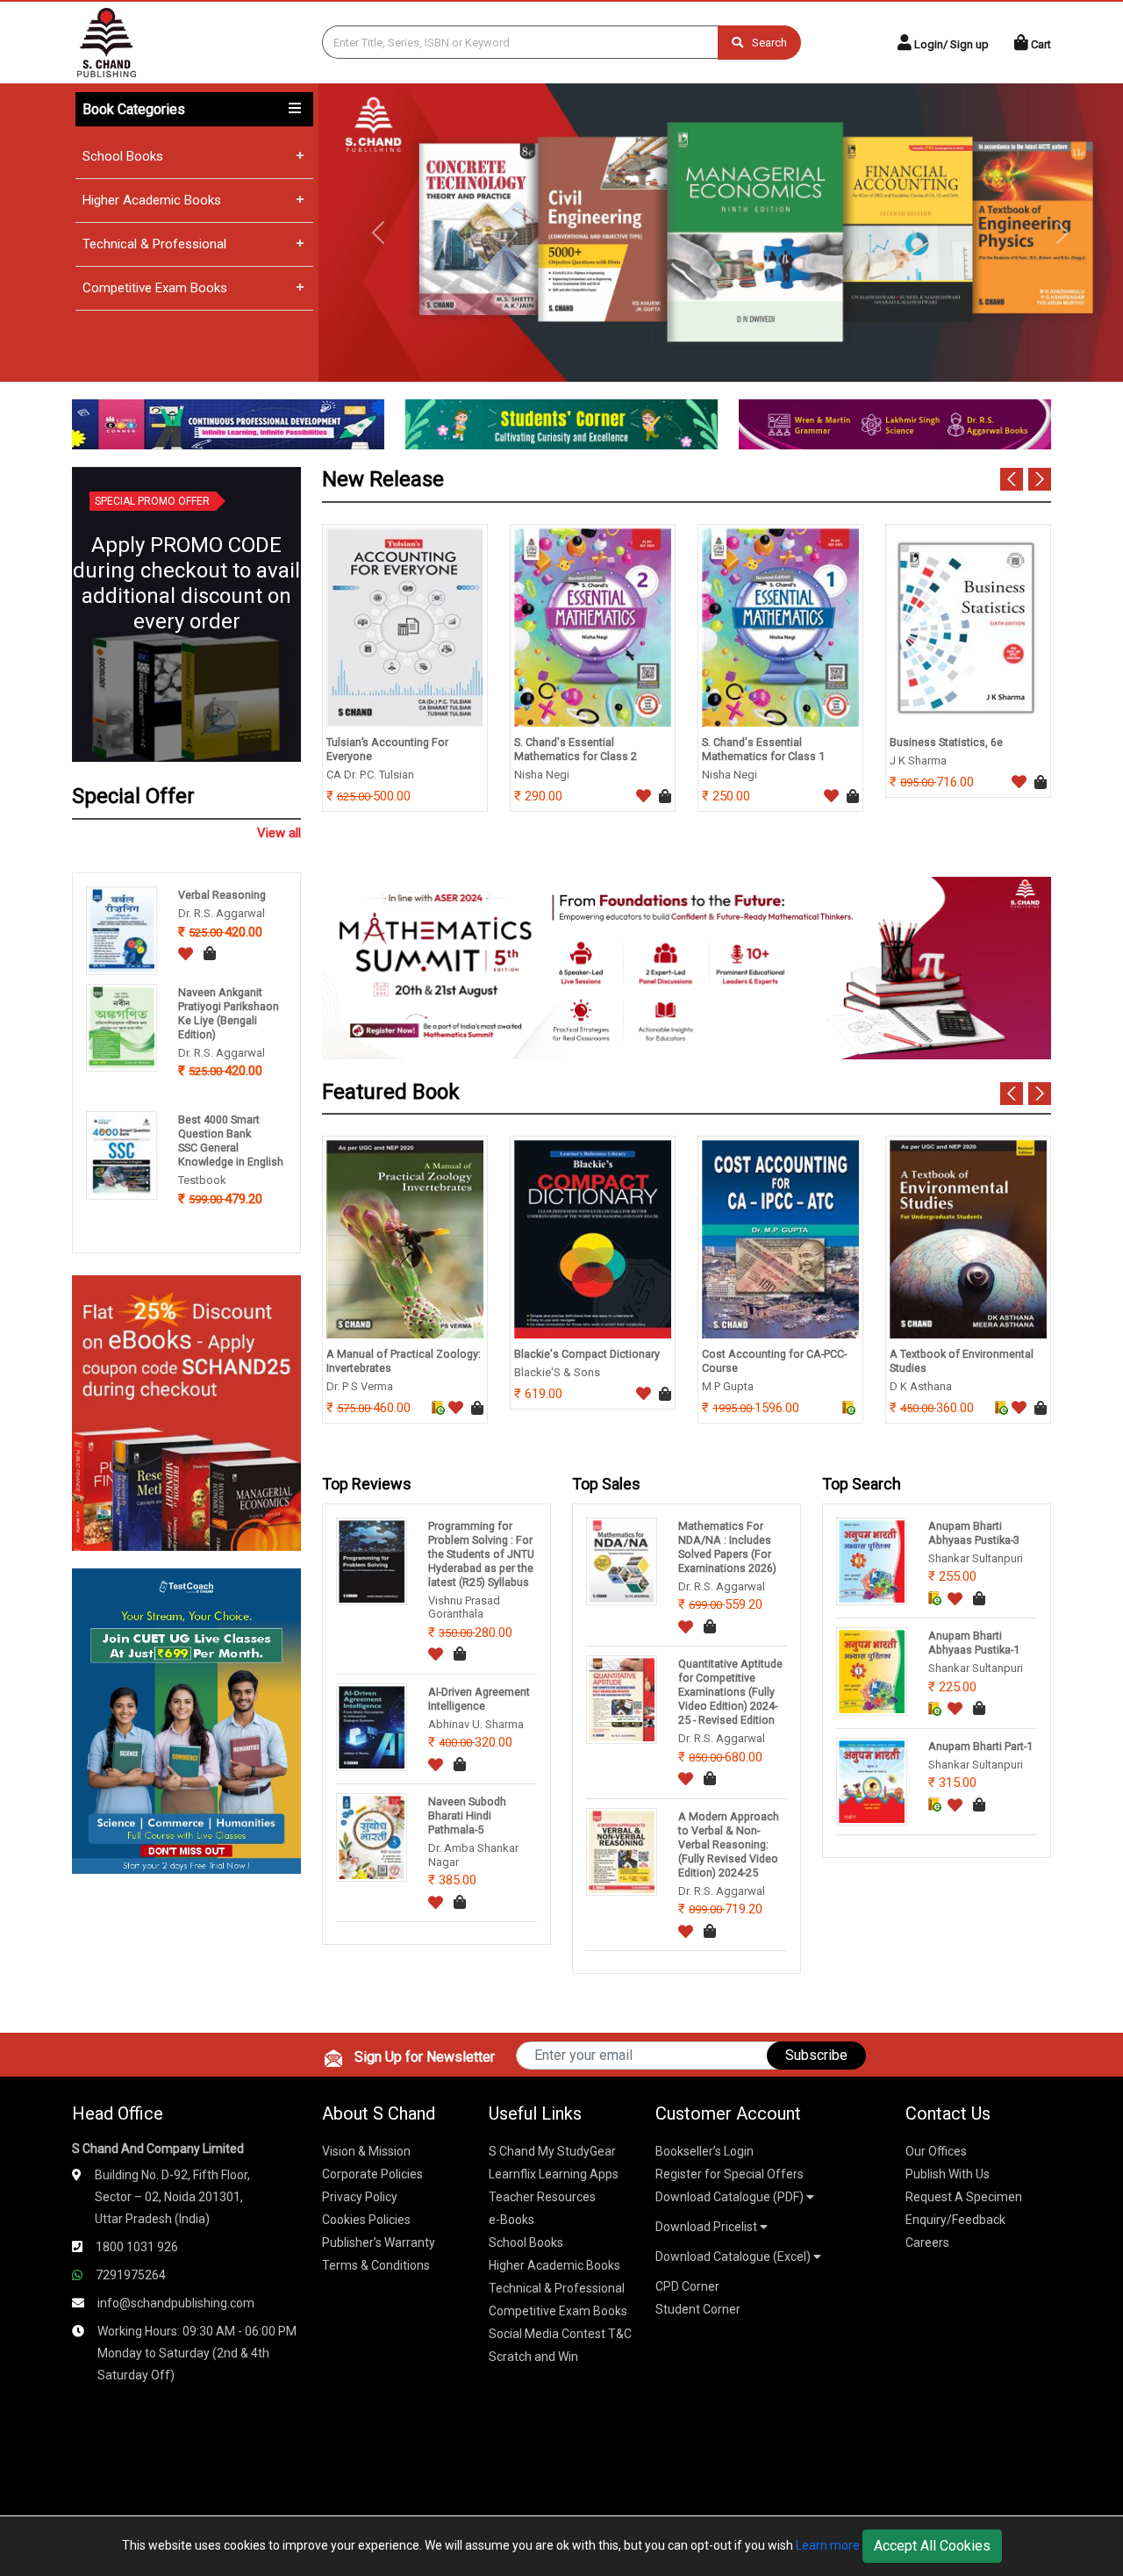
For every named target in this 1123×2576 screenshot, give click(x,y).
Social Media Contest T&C (560, 2334)
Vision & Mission (366, 2151)
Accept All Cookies (932, 2546)
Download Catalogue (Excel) (734, 2257)
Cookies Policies (366, 2220)
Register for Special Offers (730, 2174)
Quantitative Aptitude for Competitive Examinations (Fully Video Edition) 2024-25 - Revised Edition (730, 1692)
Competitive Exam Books (155, 288)
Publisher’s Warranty (379, 2242)
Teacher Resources (542, 2197)
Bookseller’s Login (705, 2151)
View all (279, 833)
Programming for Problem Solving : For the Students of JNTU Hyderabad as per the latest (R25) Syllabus (481, 1554)
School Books (123, 156)
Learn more (828, 2545)
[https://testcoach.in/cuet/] (186, 1720)
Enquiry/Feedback (955, 2220)
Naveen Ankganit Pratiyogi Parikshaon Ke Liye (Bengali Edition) (229, 1013)
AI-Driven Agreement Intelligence (479, 1699)
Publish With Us (948, 2174)
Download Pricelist (708, 2227)
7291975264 (131, 2275)
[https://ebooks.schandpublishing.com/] (186, 1412)
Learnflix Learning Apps (554, 2174)
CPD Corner (687, 2286)
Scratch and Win (533, 2357)
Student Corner (698, 2309)
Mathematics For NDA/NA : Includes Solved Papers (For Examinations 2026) (727, 1547)
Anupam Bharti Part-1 (980, 1746)
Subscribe (816, 2055)
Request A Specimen (964, 2197)
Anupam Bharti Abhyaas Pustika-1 (974, 1643)
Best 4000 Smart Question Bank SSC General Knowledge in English (231, 1141)
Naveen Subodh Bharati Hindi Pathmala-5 (467, 1815)
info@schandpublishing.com (176, 2303)
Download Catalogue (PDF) (731, 2197)
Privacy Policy (360, 2197)
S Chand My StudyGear (552, 2151)
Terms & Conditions (376, 2265)
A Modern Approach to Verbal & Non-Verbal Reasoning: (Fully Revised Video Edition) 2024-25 (729, 1844)
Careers (927, 2242)
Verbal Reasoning (222, 895)
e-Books (511, 2220)
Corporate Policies (372, 2174)
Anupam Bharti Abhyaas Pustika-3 (974, 1533)
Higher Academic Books (152, 200)
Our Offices (936, 2151)
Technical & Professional (154, 244)
